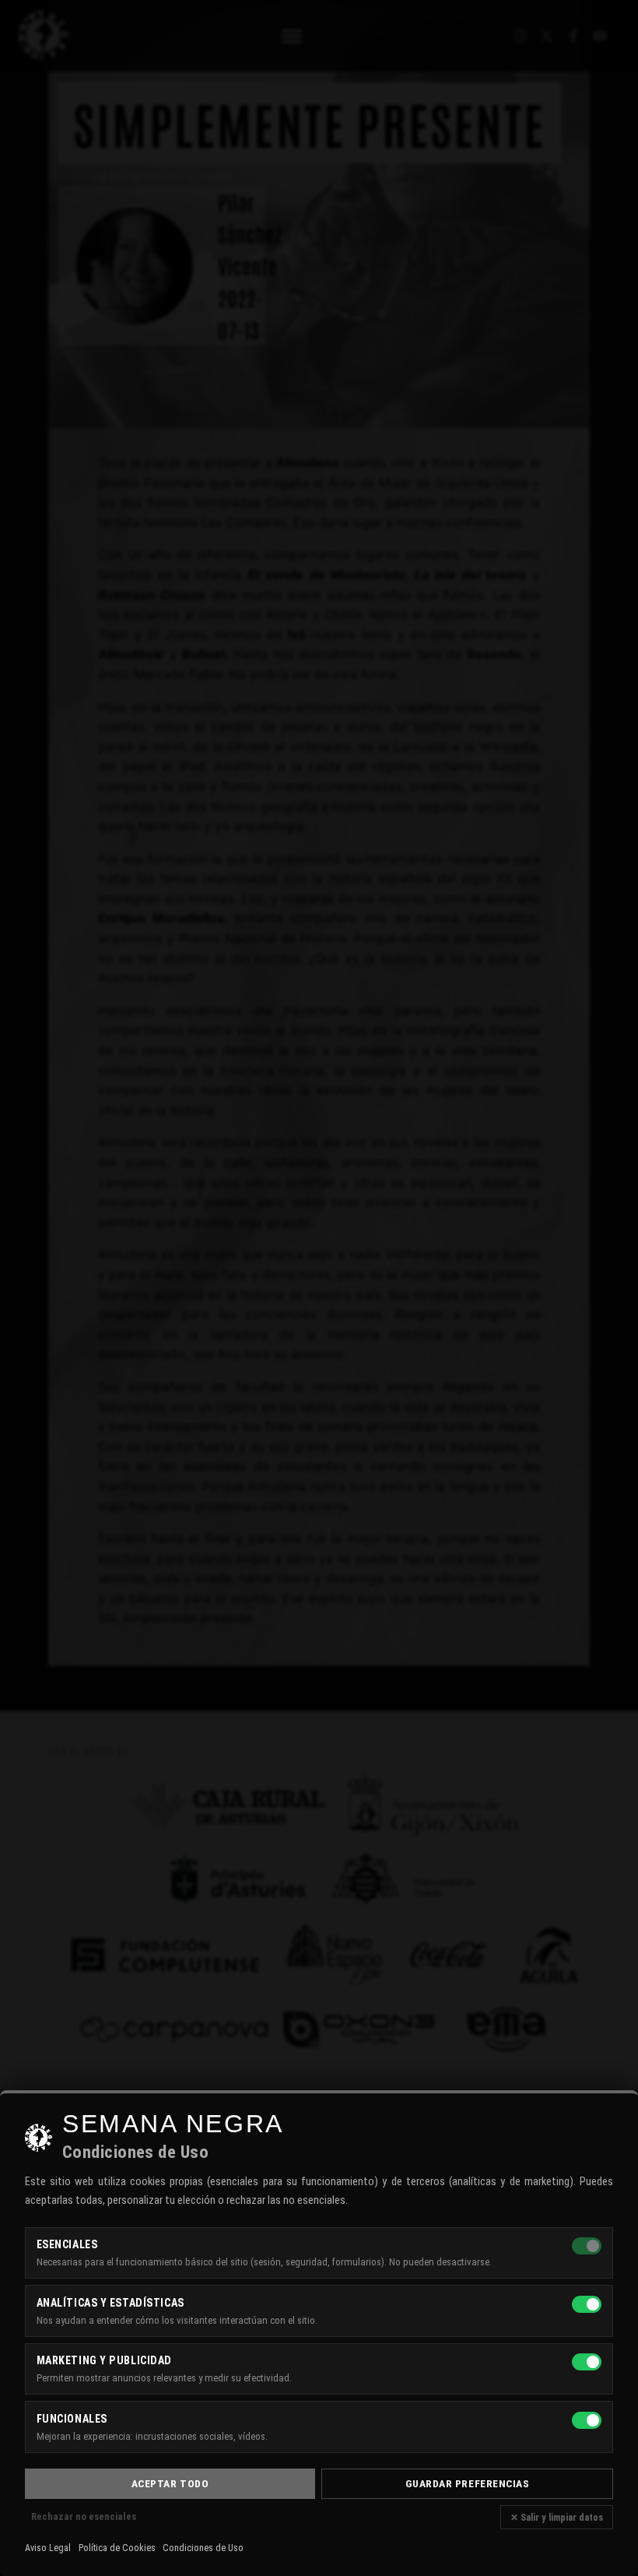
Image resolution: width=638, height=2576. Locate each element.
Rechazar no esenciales (84, 2516)
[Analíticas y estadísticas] (587, 2304)
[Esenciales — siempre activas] (587, 2246)
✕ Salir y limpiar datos (557, 2517)
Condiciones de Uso (203, 2548)
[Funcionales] (587, 2420)
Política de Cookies (117, 2548)
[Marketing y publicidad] (587, 2362)
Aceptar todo (170, 2483)
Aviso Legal (48, 2548)
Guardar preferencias (468, 2483)
